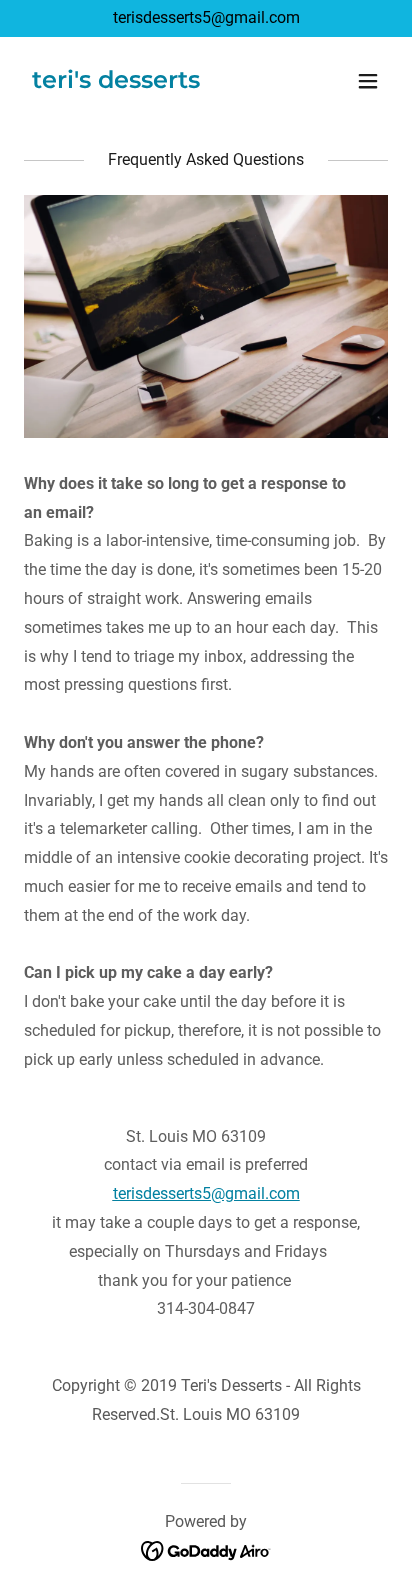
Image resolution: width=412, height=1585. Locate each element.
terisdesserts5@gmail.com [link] (206, 17)
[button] (368, 81)
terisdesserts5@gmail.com (206, 1193)
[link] (116, 82)
